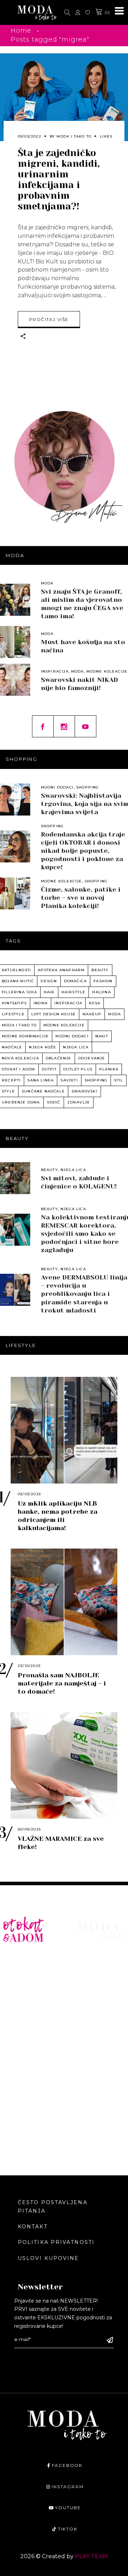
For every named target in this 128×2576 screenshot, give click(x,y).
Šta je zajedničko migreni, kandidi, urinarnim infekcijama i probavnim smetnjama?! (59, 180)
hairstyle (74, 992)
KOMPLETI (19, 2024)
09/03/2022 (30, 136)
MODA (86, 1960)
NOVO (12, 1960)
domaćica (76, 981)
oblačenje (59, 1058)
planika (109, 1069)
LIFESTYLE (93, 1981)
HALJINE (16, 2003)
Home (21, 31)
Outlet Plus (78, 1069)
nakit (102, 1036)
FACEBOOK (67, 2465)
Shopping (88, 787)
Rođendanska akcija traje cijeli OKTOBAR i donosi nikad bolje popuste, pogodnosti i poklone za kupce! (83, 851)
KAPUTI (14, 2045)
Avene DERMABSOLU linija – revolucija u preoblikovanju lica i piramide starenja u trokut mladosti (84, 1294)
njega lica (76, 1047)
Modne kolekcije (107, 671)
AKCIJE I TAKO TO (30, 2109)
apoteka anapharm (61, 970)
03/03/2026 (29, 1494)
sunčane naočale (43, 1091)
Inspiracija (55, 671)
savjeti (69, 1080)
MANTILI (16, 2034)
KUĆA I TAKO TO (28, 2066)
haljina (101, 992)
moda (114, 1014)
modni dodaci (72, 1036)
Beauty (49, 1170)
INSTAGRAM (68, 2487)
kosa (95, 1003)
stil (119, 1080)
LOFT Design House (54, 1014)
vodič (54, 1102)
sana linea (41, 1080)
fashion (103, 981)
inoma (41, 1003)
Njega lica (73, 1170)
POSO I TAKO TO (28, 2087)
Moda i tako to (74, 136)
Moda (47, 583)
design (49, 981)
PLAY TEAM (92, 2556)
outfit (49, 1069)
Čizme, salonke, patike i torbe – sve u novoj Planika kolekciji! (81, 898)
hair (49, 992)
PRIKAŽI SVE (22, 2129)
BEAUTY (89, 1971)
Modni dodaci (57, 787)
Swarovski (84, 1091)
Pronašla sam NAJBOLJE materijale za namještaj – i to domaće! (62, 1683)
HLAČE (13, 1992)
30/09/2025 (29, 1829)
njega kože (42, 1047)
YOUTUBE (68, 2508)
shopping (96, 1080)
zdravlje (79, 1102)
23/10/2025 (29, 1666)
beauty (100, 970)
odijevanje (92, 1058)
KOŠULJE (16, 1981)
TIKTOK (68, 2529)
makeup (92, 1014)
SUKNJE (15, 2013)
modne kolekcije (64, 1025)
